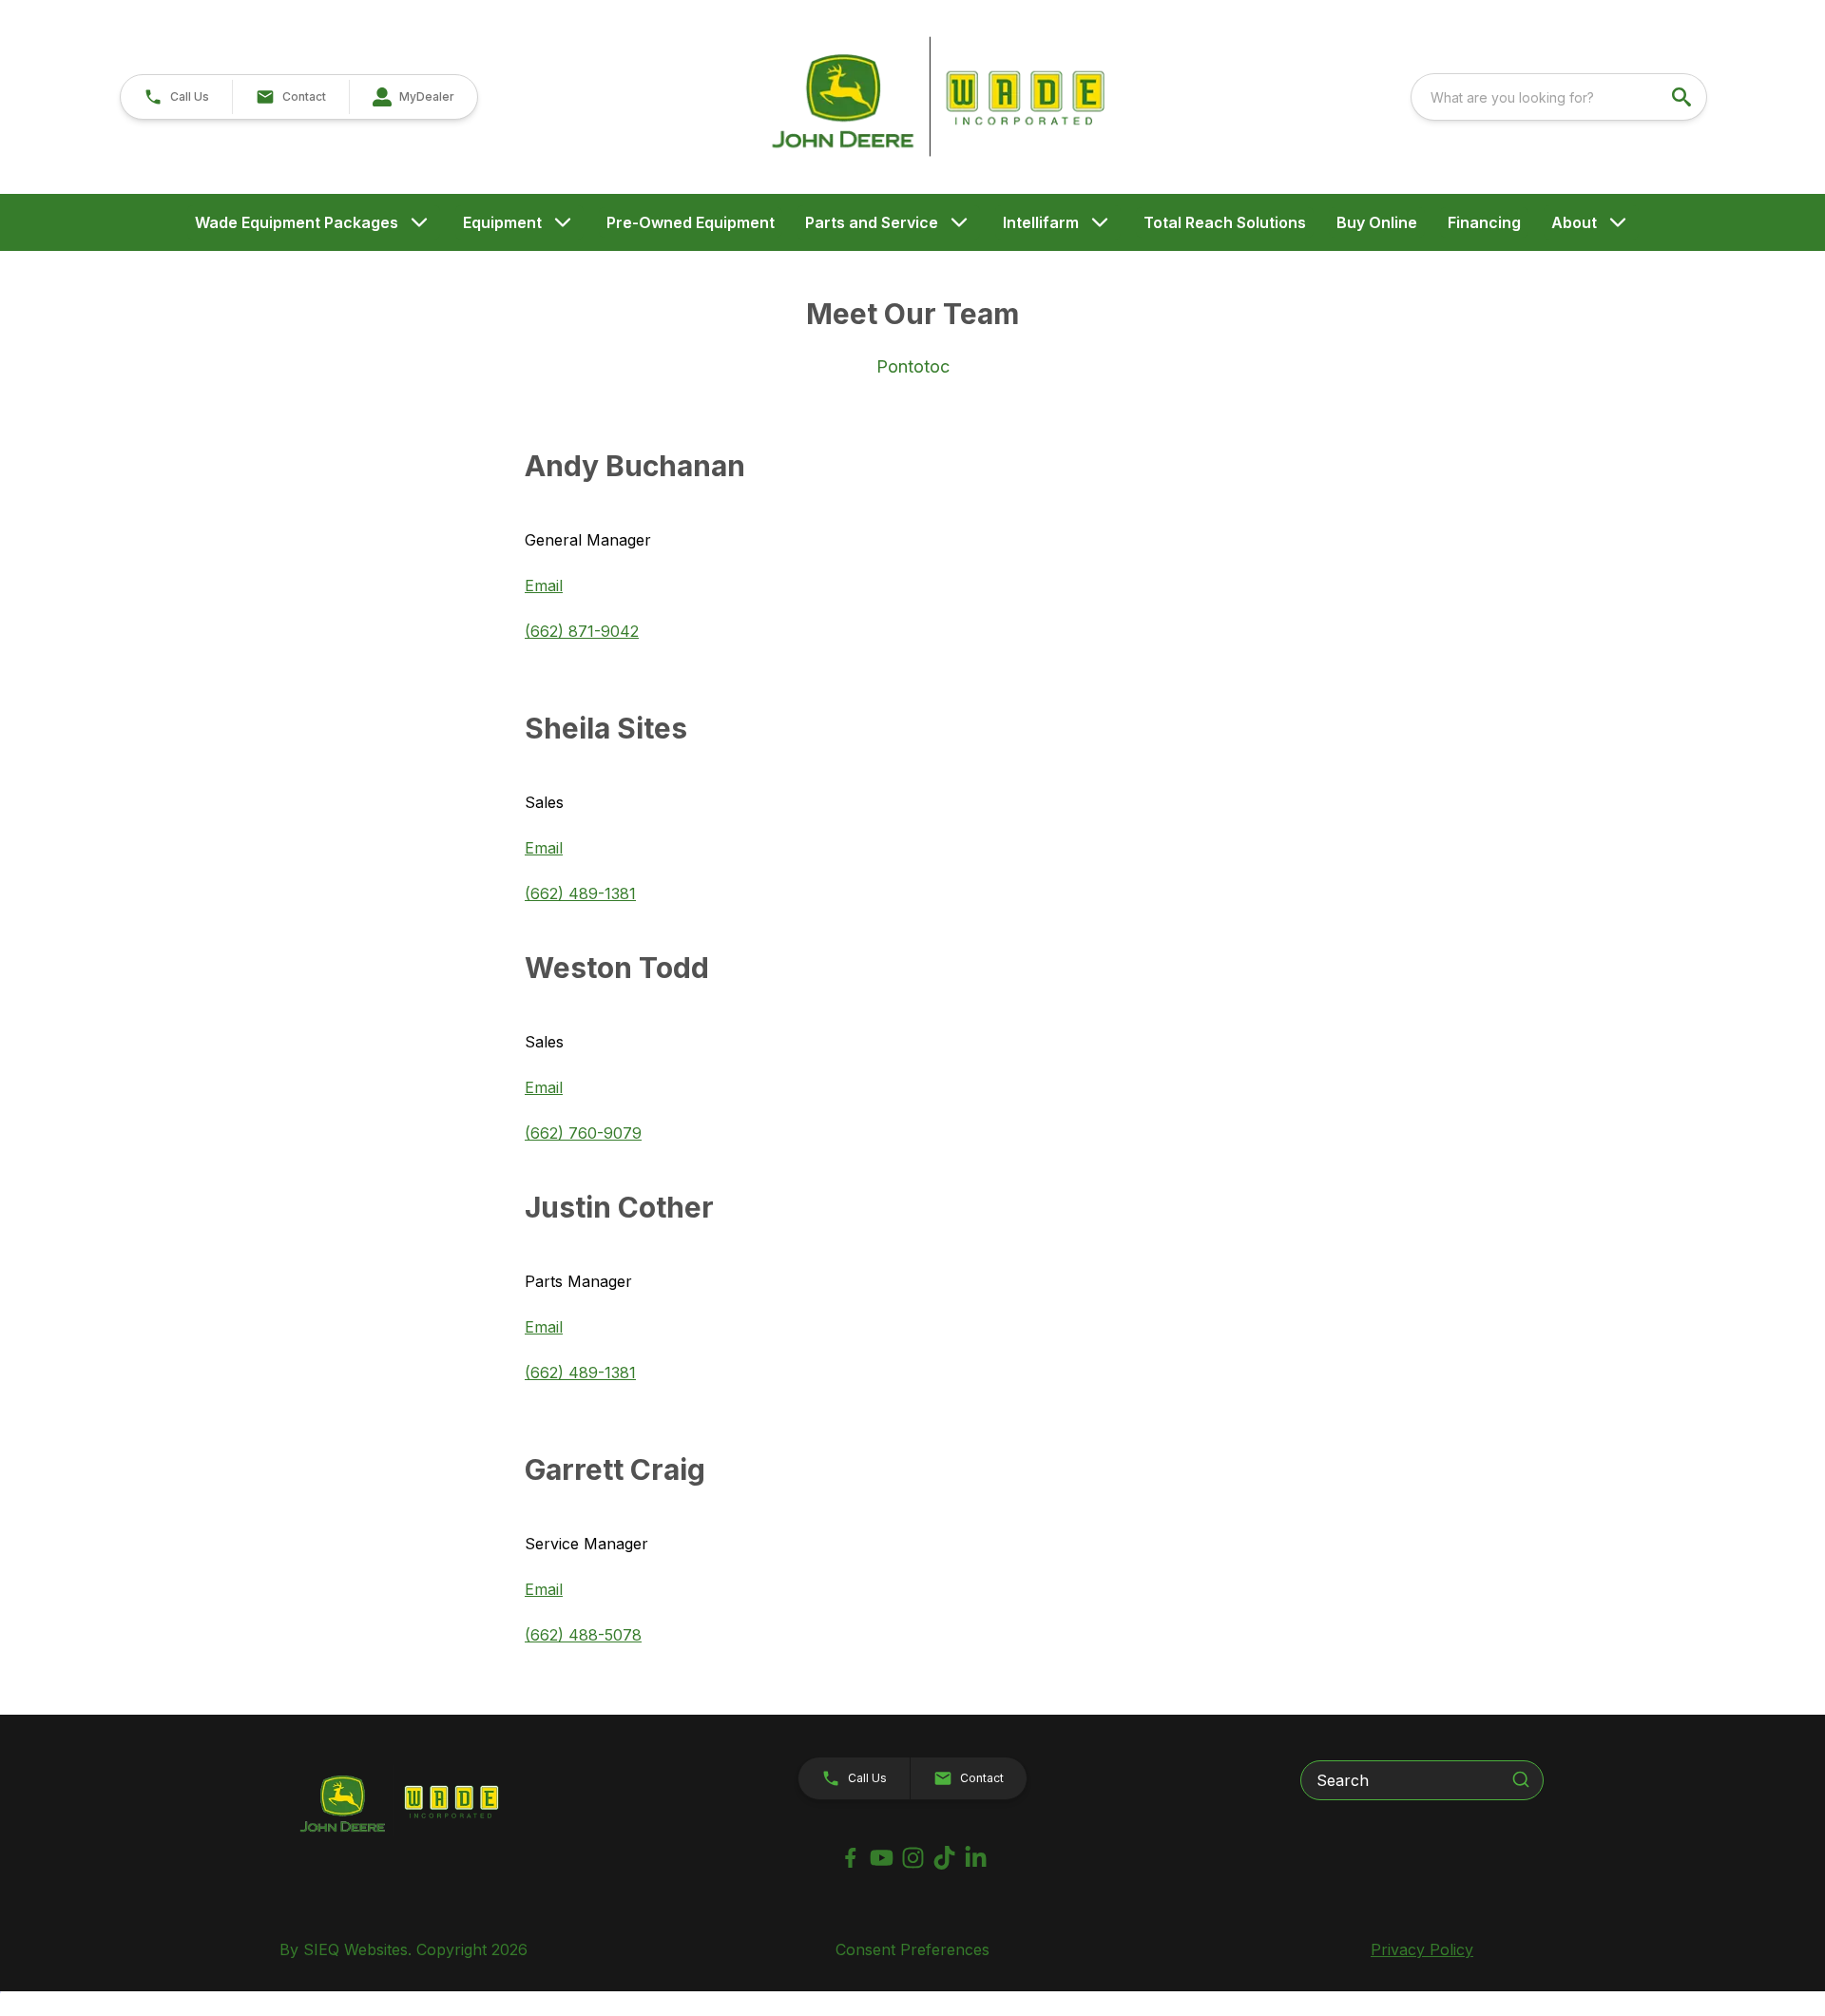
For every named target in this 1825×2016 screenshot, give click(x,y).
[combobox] (1559, 97)
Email (544, 586)
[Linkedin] (976, 1858)
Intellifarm (1041, 222)
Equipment (502, 222)
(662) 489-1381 (580, 893)
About (1574, 222)
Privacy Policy (1422, 1949)
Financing (1484, 222)
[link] (413, 97)
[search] (1683, 97)
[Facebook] (850, 1858)
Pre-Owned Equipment (691, 222)
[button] (176, 97)
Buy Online (1377, 222)
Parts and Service (872, 222)
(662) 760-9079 (583, 1133)
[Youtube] (882, 1858)
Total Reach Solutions (1225, 222)
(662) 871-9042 (582, 631)
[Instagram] (913, 1858)
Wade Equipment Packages (297, 222)
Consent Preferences (912, 1949)
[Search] (1521, 1779)
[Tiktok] (944, 1858)
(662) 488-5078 (583, 1635)
